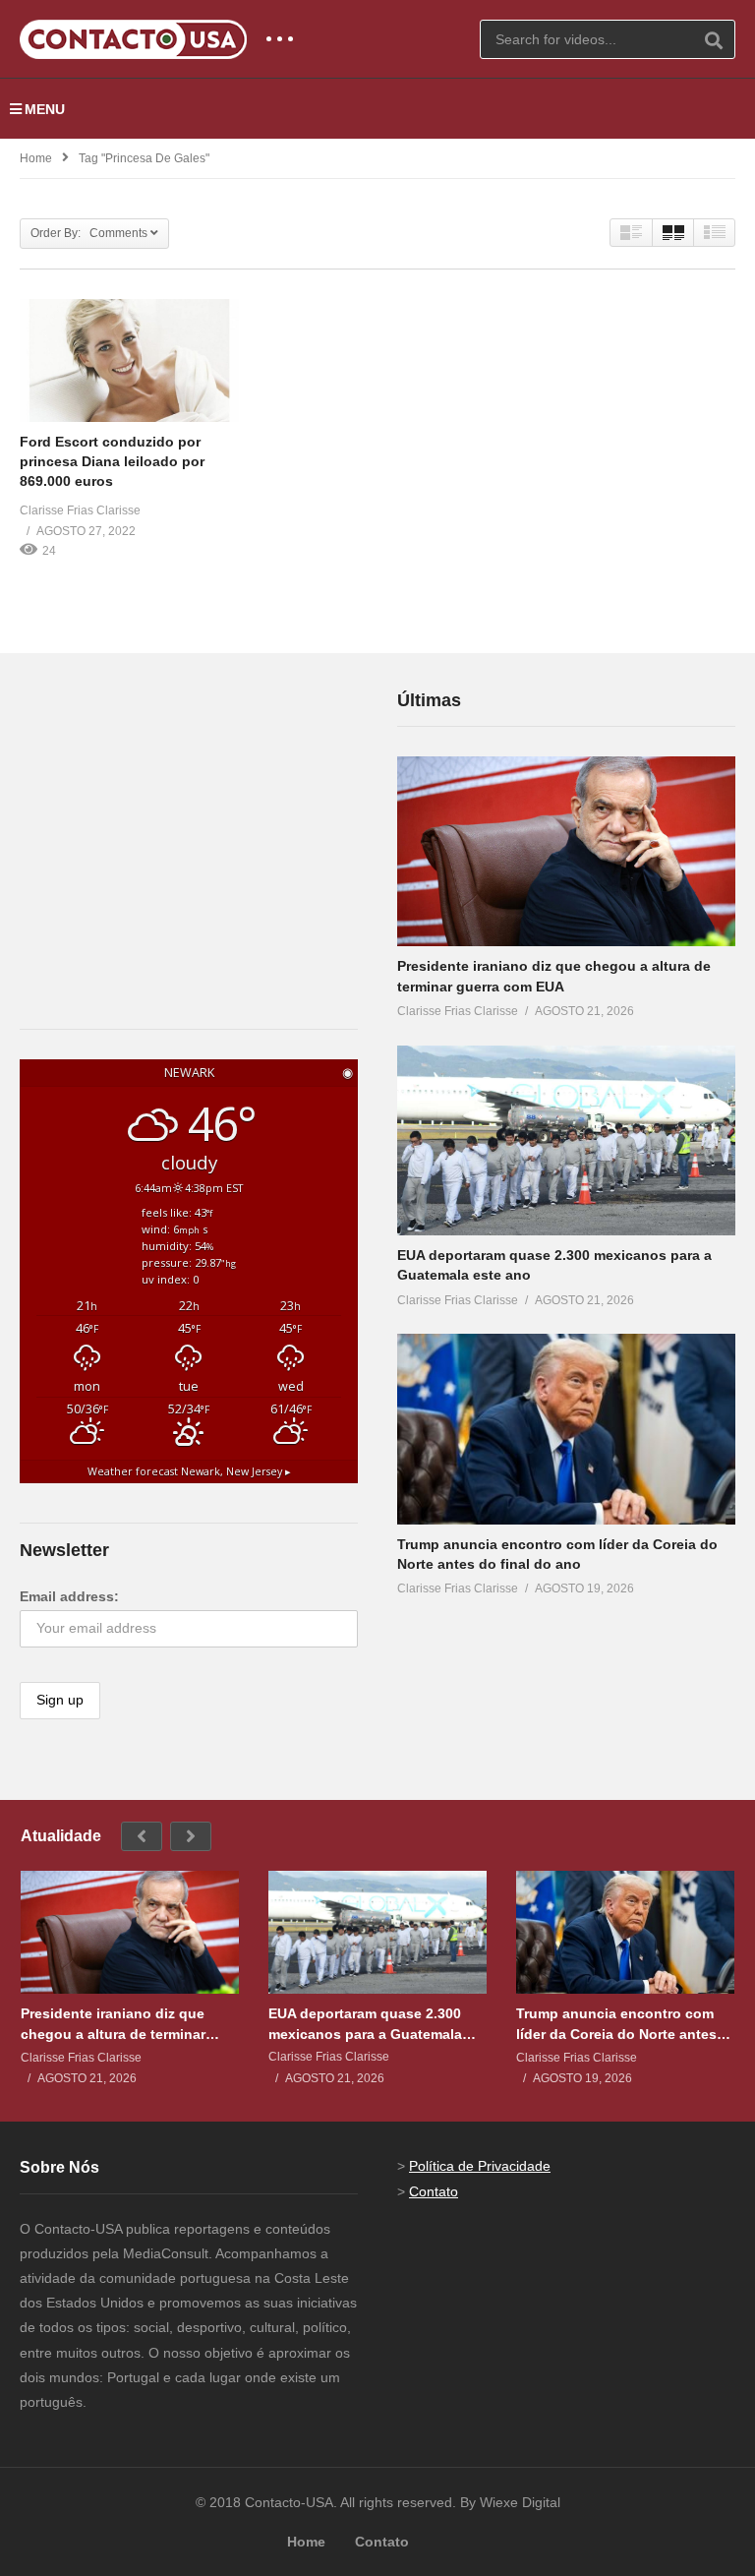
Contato (434, 2191)
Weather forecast (189, 1471)
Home (36, 158)
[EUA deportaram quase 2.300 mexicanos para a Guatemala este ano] (566, 1140)
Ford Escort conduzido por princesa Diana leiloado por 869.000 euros (112, 462)
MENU (45, 109)
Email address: (69, 1596)
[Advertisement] (167, 809)
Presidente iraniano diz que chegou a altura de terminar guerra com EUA (113, 2024)
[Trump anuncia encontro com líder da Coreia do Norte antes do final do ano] (566, 1429)
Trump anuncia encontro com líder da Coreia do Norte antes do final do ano (616, 2024)
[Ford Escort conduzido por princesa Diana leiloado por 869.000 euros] (129, 360)
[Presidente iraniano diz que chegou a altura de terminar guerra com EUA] (566, 852)
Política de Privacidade (480, 2166)
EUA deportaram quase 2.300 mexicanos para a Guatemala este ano (365, 2024)
